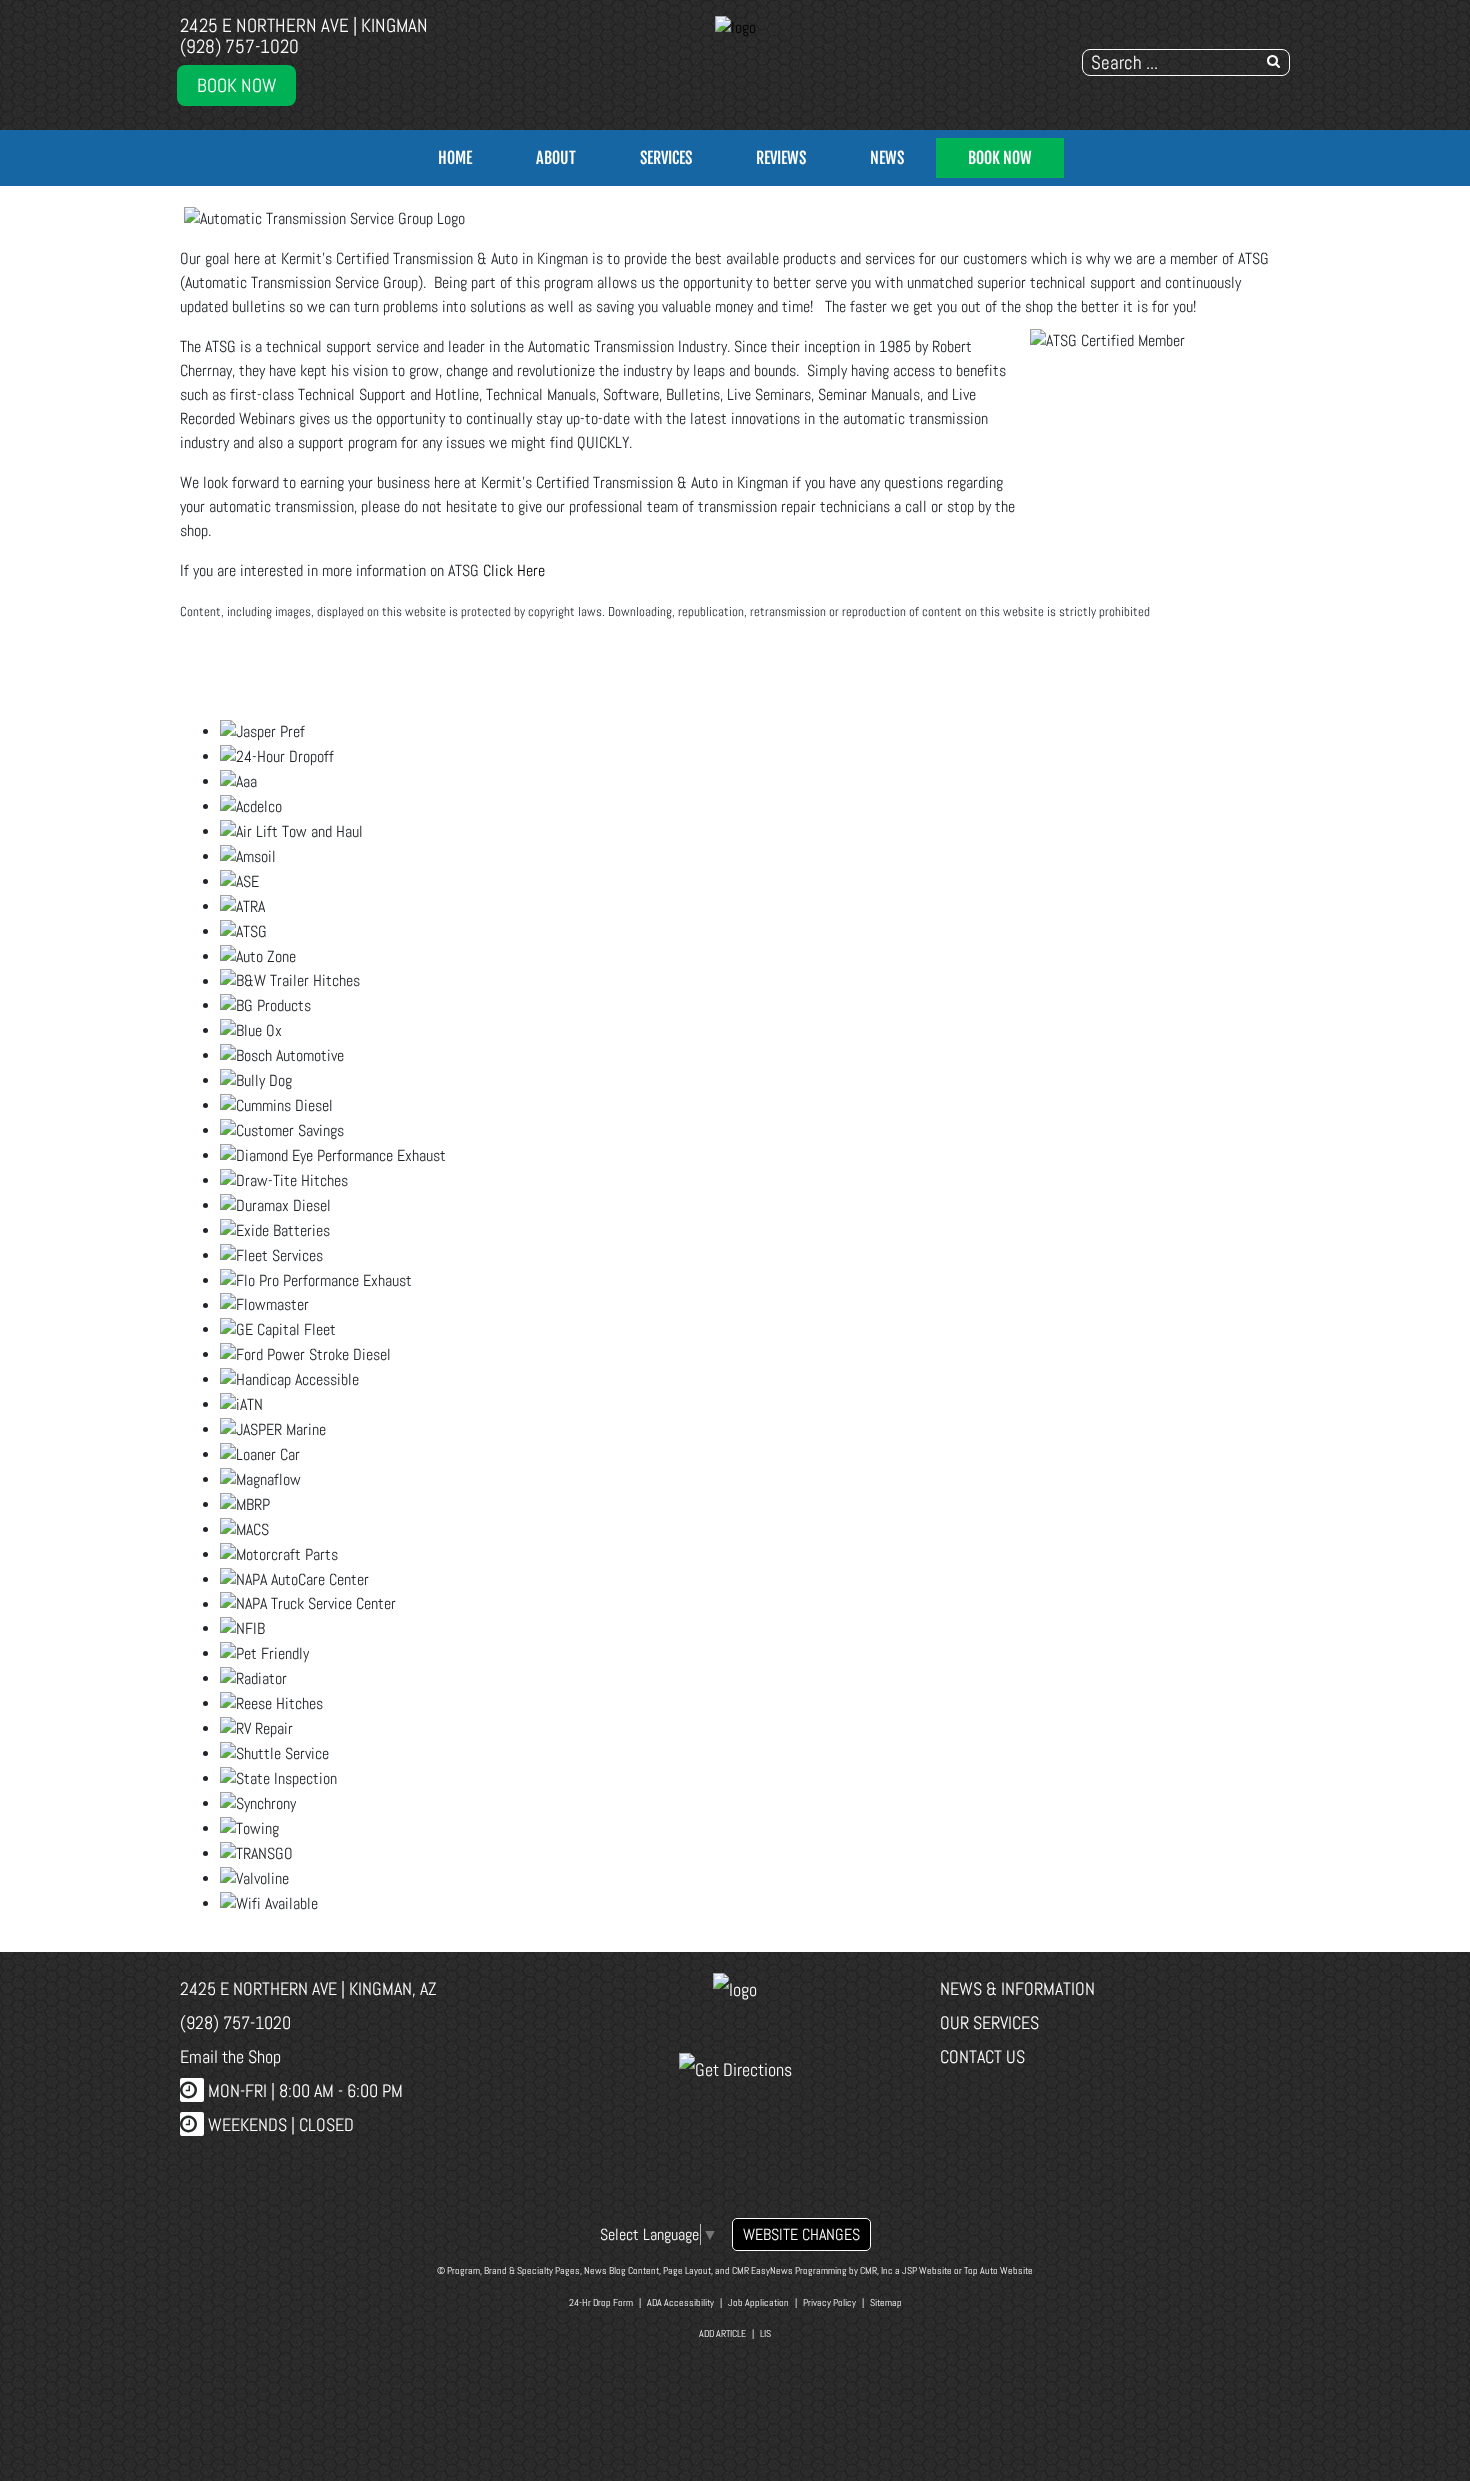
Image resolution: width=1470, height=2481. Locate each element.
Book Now (236, 85)
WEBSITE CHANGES (801, 2234)
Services (666, 158)
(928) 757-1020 (239, 46)
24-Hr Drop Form (601, 2302)
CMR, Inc (876, 2270)
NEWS (887, 158)
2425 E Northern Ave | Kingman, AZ (308, 1988)
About (556, 158)
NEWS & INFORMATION (1017, 1988)
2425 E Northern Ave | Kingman (304, 25)
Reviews (781, 158)
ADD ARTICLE (722, 2333)
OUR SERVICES (989, 2022)
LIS (765, 2333)
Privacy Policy (829, 2302)
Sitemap (886, 2302)
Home (455, 158)
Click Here (514, 570)
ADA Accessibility (680, 2302)
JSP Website (927, 2270)
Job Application (758, 2302)
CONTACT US (982, 2056)
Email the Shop (230, 2056)
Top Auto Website (998, 2270)
